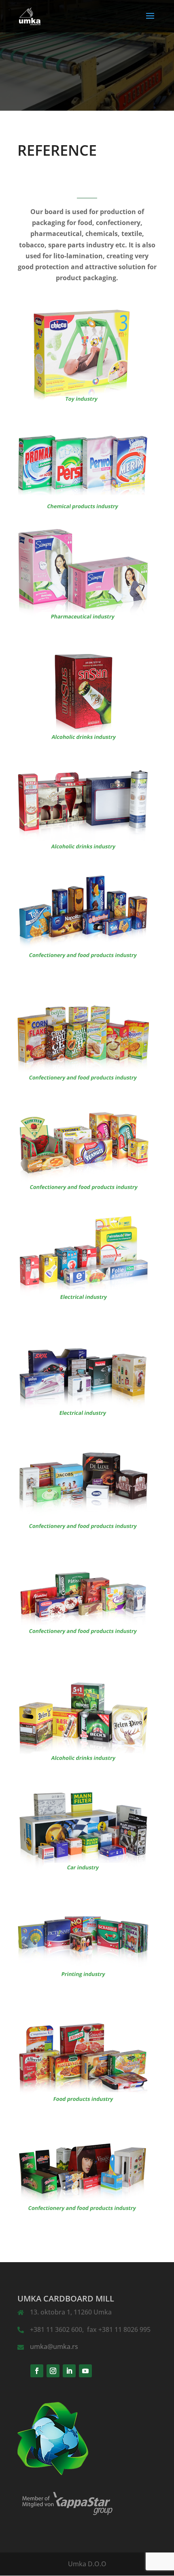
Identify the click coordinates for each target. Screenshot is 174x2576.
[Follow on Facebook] (37, 2371)
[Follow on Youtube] (85, 2371)
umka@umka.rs (54, 2346)
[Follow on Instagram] (53, 2371)
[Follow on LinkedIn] (69, 2371)
